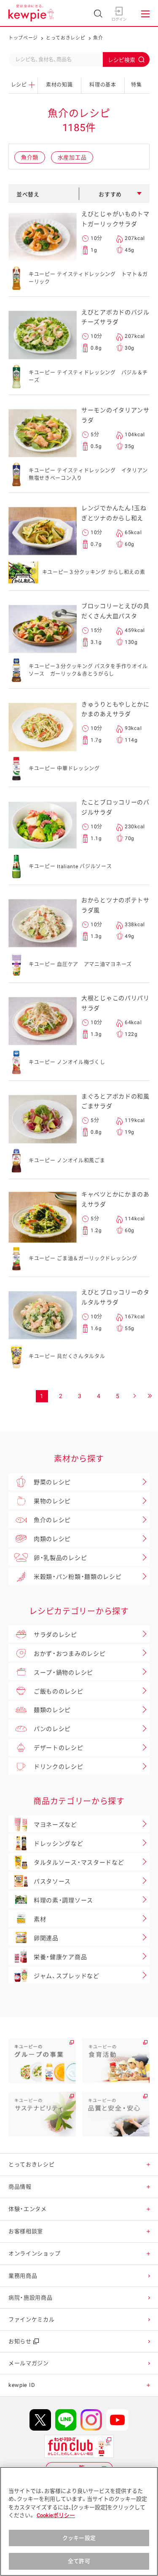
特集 (136, 85)
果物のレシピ (52, 1501)
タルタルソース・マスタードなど (79, 1862)
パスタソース (52, 1881)
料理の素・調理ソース (63, 1900)
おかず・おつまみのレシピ (70, 1654)
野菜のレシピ (52, 1482)
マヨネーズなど (55, 1825)
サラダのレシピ (55, 1635)
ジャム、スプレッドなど (67, 1976)
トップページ (23, 38)
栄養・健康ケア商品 (60, 1957)
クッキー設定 (79, 2538)
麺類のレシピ (52, 1710)
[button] (149, 2164)
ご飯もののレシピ (59, 1691)
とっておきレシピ (66, 38)
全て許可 (79, 2561)
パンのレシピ (52, 1729)
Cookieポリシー (56, 2515)
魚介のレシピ (52, 1520)
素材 (40, 1919)
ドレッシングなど (59, 1844)
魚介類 (30, 157)
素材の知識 (59, 85)
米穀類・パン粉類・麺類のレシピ (78, 1577)
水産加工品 (72, 157)
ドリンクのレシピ (59, 1767)
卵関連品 (46, 1938)
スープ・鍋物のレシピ (63, 1673)
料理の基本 (103, 85)
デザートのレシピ (59, 1748)
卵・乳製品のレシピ (60, 1558)
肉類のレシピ (52, 1539)
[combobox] (79, 59)
